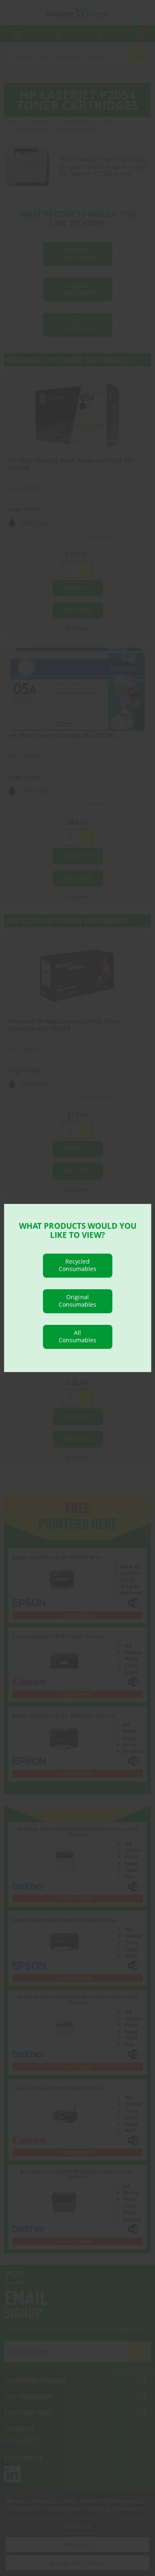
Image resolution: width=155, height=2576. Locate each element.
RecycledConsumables (78, 1265)
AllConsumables (78, 1336)
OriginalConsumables (78, 1301)
